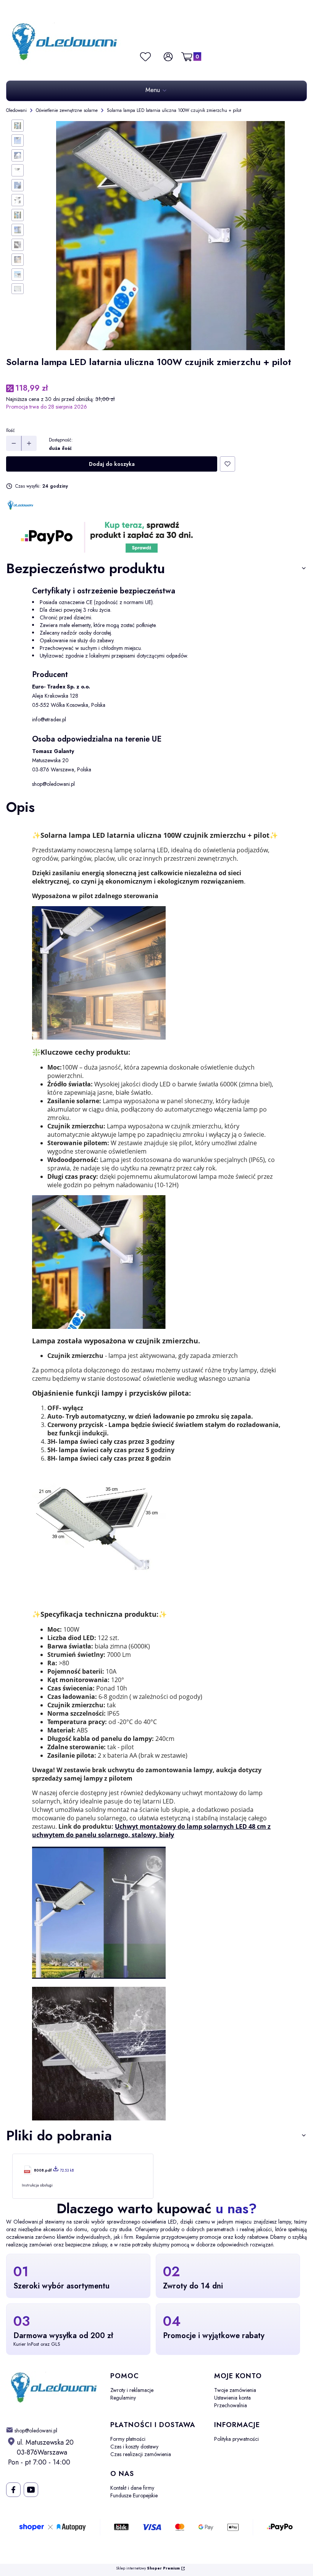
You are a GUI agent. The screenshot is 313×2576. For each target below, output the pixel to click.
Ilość (10, 430)
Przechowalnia (231, 2405)
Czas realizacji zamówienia (141, 2454)
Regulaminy (123, 2398)
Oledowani (16, 110)
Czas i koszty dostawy (134, 2447)
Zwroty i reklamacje (132, 2390)
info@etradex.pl (49, 719)
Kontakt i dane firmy (132, 2488)
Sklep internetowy (148, 2569)
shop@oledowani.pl (53, 784)
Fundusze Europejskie (134, 2495)
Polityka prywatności (236, 2439)
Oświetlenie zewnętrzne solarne (67, 110)
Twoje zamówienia (235, 2390)
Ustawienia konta (232, 2398)
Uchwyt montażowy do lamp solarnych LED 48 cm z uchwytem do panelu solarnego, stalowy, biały (151, 1831)
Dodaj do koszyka (112, 464)
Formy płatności (128, 2439)
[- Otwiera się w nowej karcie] (13, 2490)
